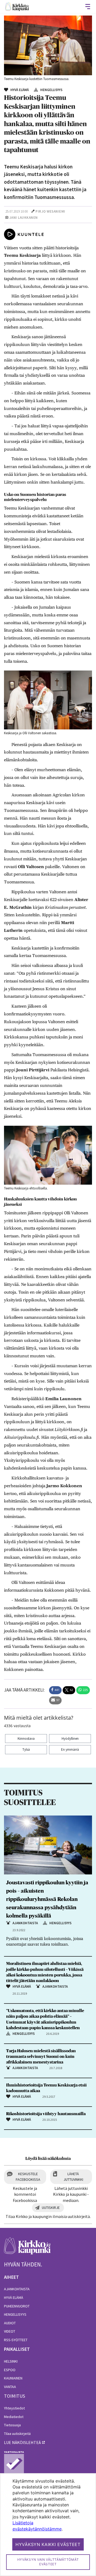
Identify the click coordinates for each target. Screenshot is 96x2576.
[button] (55, 1690)
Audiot (10, 2323)
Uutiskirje (51, 2208)
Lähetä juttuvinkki (73, 2177)
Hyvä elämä (14, 2298)
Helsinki (11, 2361)
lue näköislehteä (22, 2442)
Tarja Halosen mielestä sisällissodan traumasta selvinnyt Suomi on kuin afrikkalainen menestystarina (41, 2057)
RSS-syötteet (16, 2340)
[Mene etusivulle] (27, 2249)
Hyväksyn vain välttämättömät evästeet (48, 2562)
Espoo (10, 2370)
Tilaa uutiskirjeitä (17, 2434)
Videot (10, 2331)
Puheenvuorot (17, 2306)
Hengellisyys (15, 2314)
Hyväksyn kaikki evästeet (48, 2544)
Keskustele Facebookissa (28, 2177)
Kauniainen (13, 2378)
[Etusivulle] (17, 7)
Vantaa (10, 2387)
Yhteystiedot (14, 2408)
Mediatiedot (14, 2417)
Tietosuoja (12, 2425)
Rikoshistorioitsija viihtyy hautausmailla (46, 2114)
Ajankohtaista (17, 2289)
